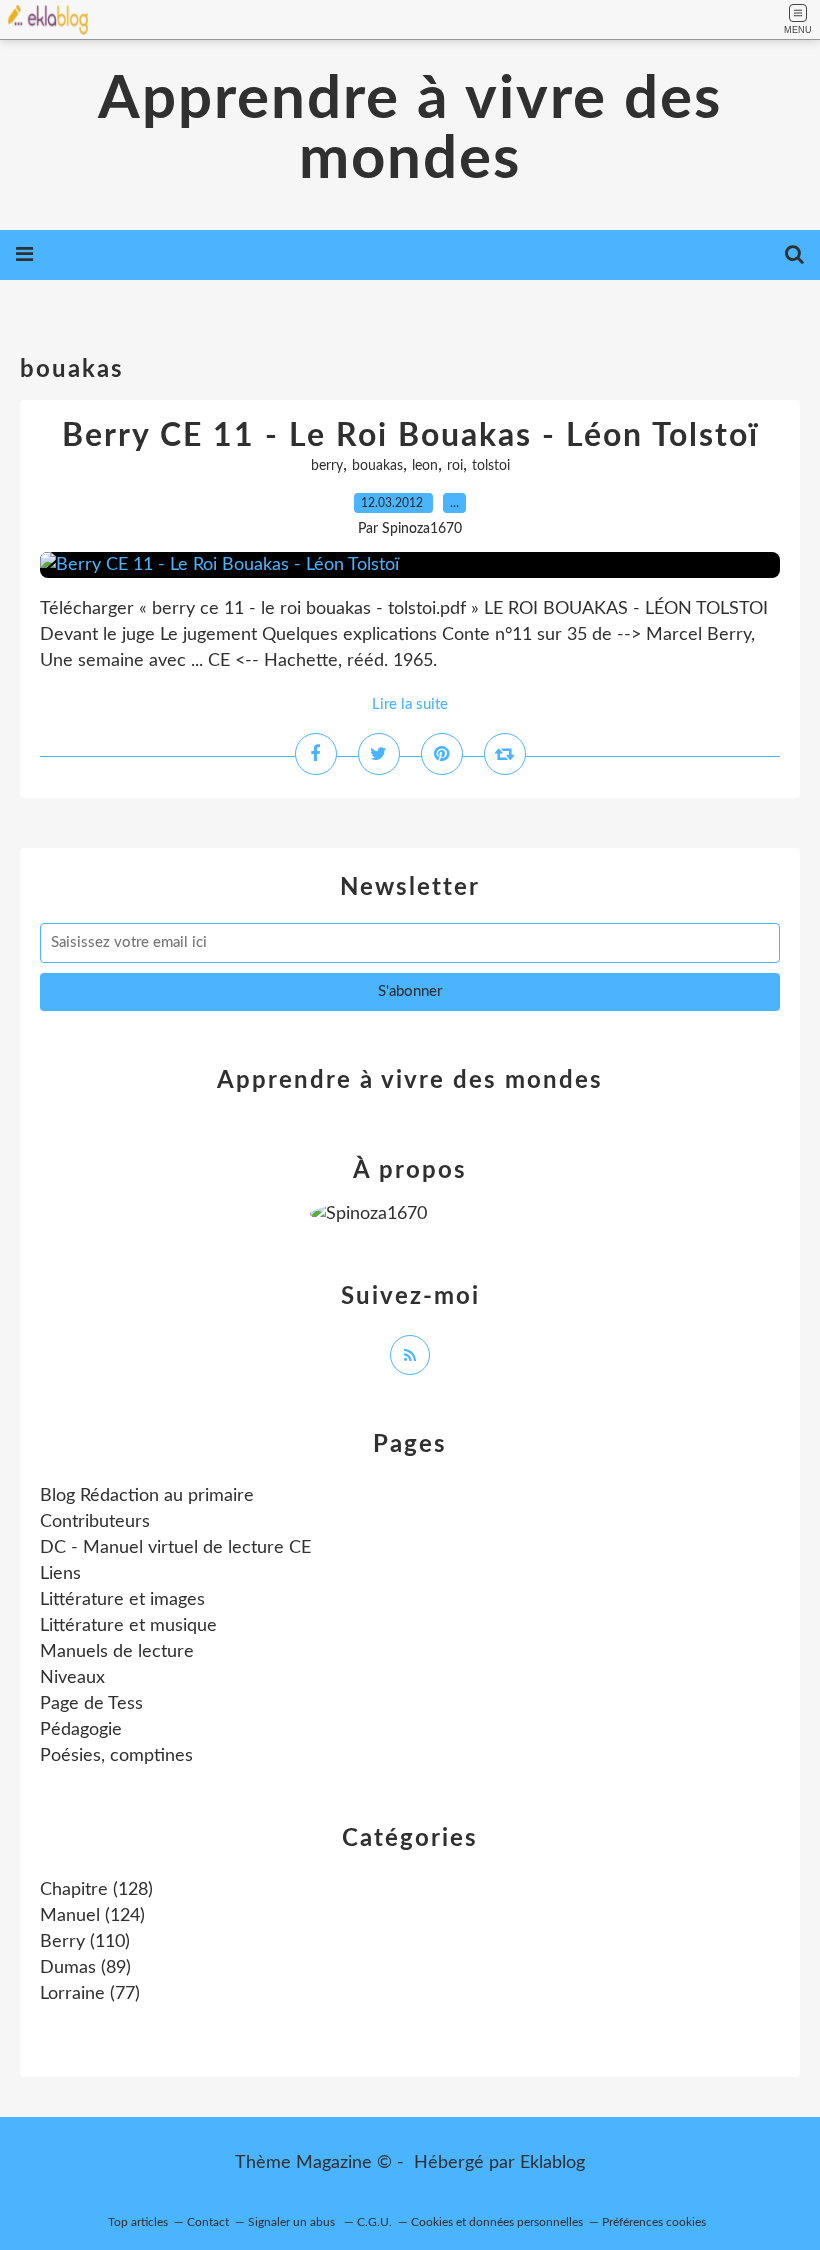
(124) (92, 1916)
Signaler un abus (293, 2222)
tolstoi (491, 466)
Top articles (138, 2222)
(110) (85, 1942)
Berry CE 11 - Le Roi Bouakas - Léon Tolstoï (410, 436)
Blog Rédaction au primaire (147, 1496)
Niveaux (72, 1678)
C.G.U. (374, 2222)
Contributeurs (95, 1522)
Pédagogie (81, 1730)
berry (327, 466)
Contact (208, 2222)
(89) (85, 1968)
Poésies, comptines (116, 1756)
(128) (96, 1890)
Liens (60, 1574)
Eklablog (552, 2163)
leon (425, 466)
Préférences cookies (654, 2222)
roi (455, 466)
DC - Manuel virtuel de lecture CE (175, 1548)
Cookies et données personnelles (497, 2222)
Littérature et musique (128, 1626)
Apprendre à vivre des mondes (410, 130)
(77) (90, 1994)
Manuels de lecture (117, 1652)
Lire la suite (410, 704)
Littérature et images (122, 1600)
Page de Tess (91, 1704)
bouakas (377, 466)
